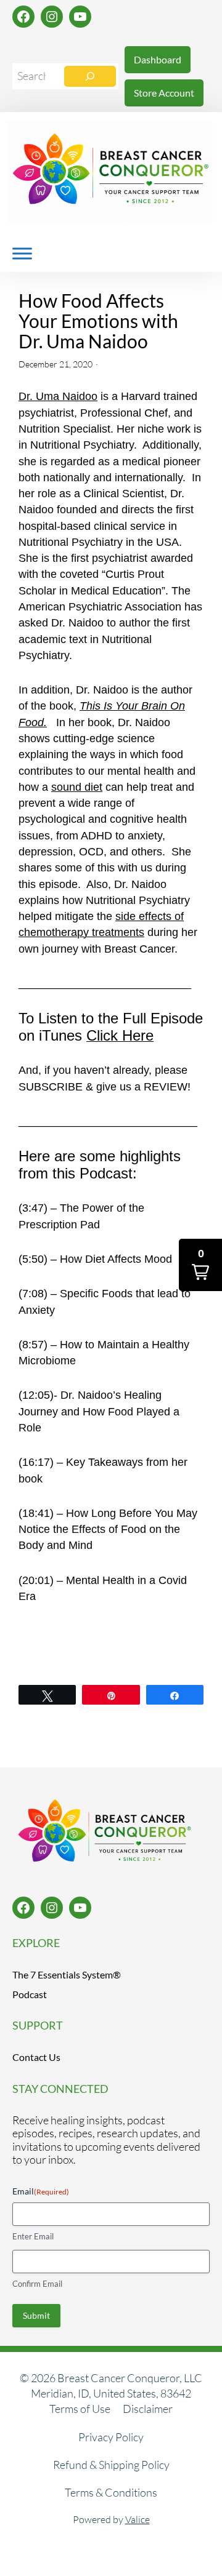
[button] (200, 1265)
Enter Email (33, 2236)
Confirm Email (37, 2284)
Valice (138, 2519)
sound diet (77, 787)
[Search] (90, 76)
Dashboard (158, 59)
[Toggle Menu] (22, 253)
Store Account (164, 93)
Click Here (120, 1035)
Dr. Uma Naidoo (58, 396)
